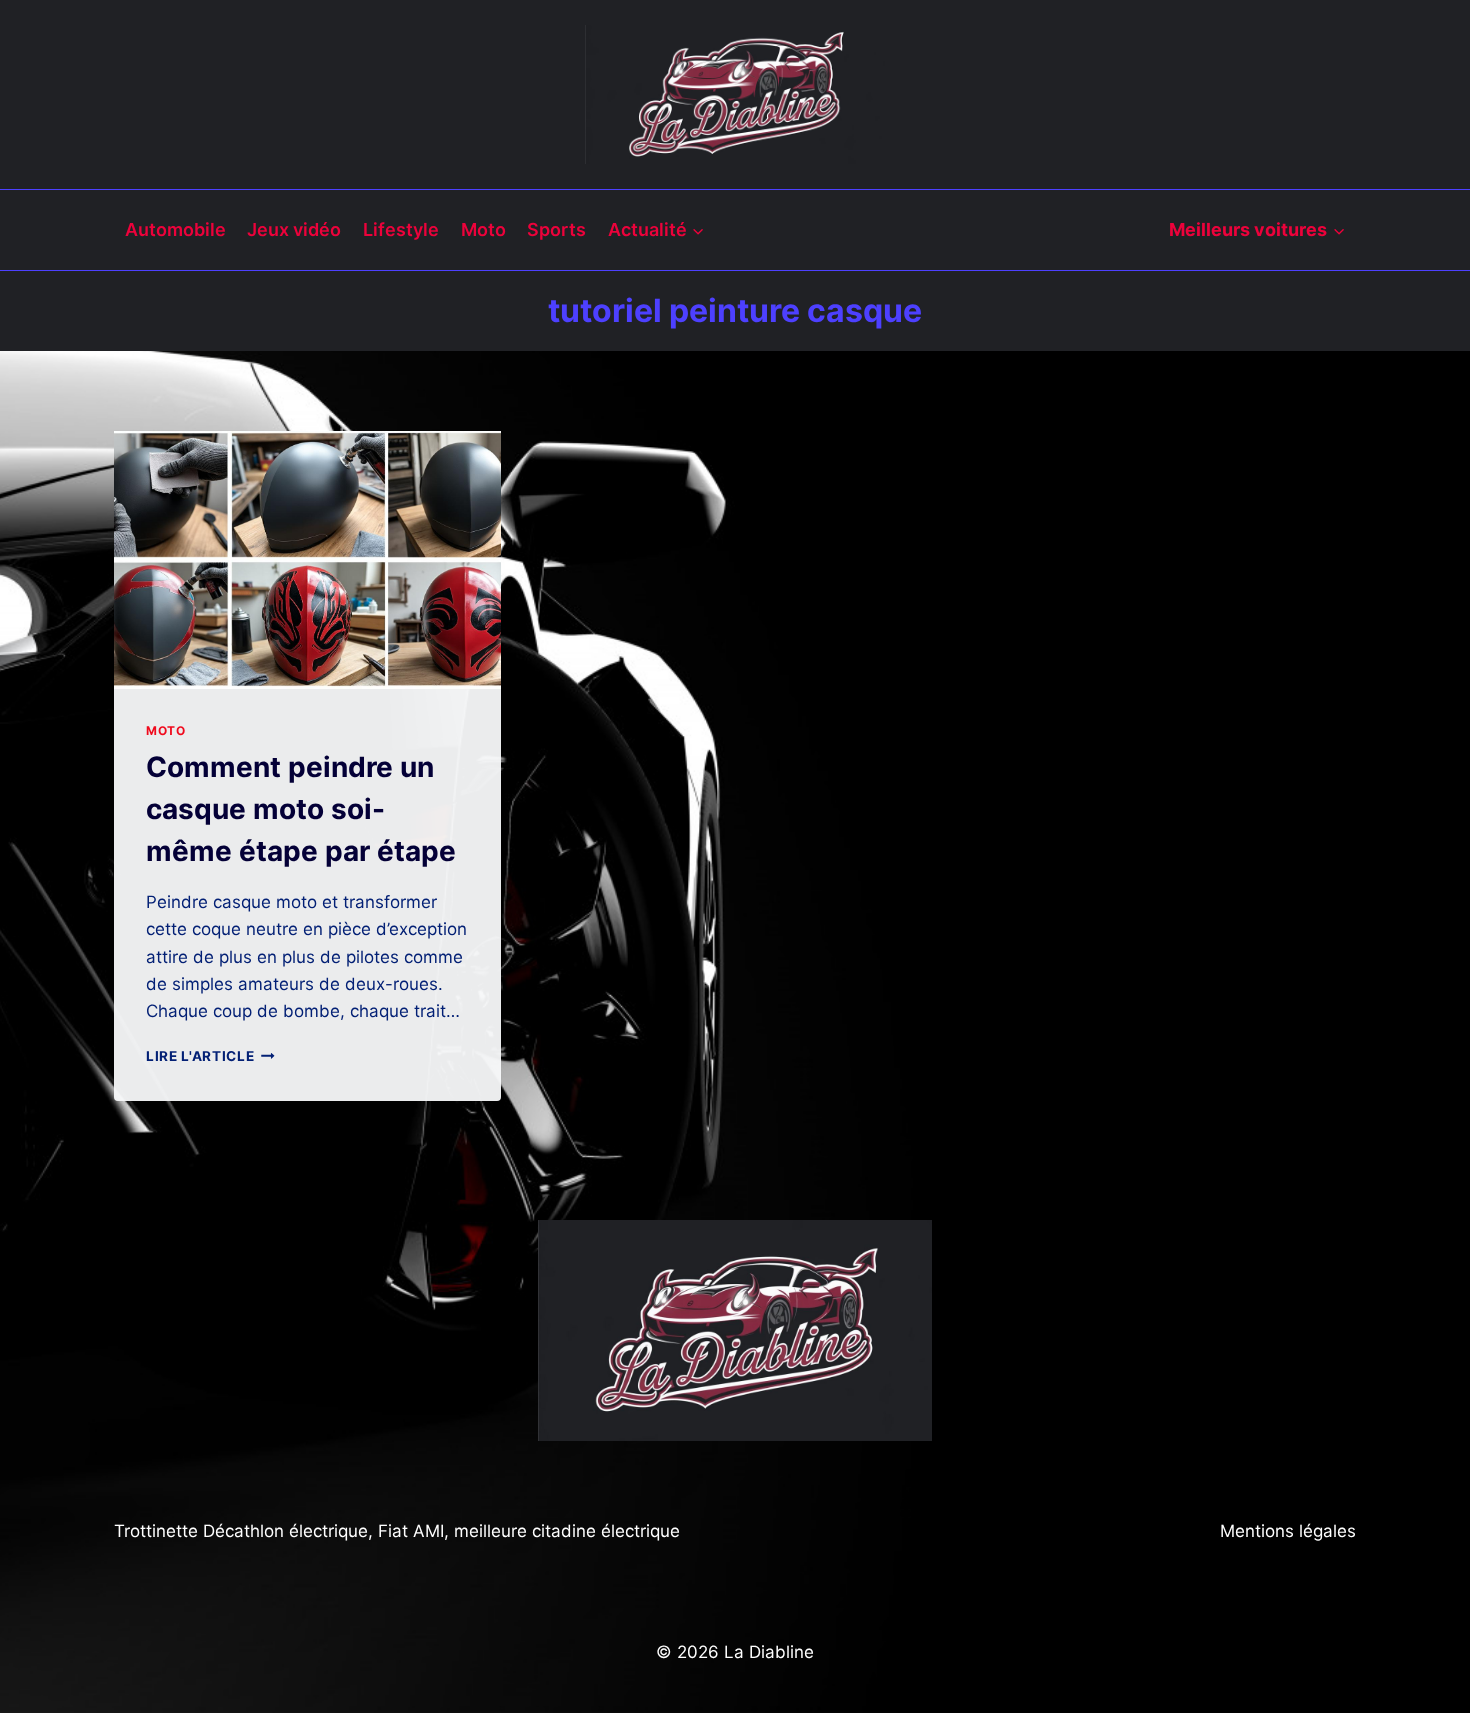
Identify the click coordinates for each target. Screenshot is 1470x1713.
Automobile (175, 229)
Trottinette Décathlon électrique (241, 1531)
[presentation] (307, 560)
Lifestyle (401, 229)
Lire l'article (210, 1056)
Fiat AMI (411, 1531)
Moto (483, 229)
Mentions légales (1288, 1531)
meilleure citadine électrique (567, 1531)
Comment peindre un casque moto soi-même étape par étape (301, 809)
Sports (556, 229)
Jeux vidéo (294, 229)
